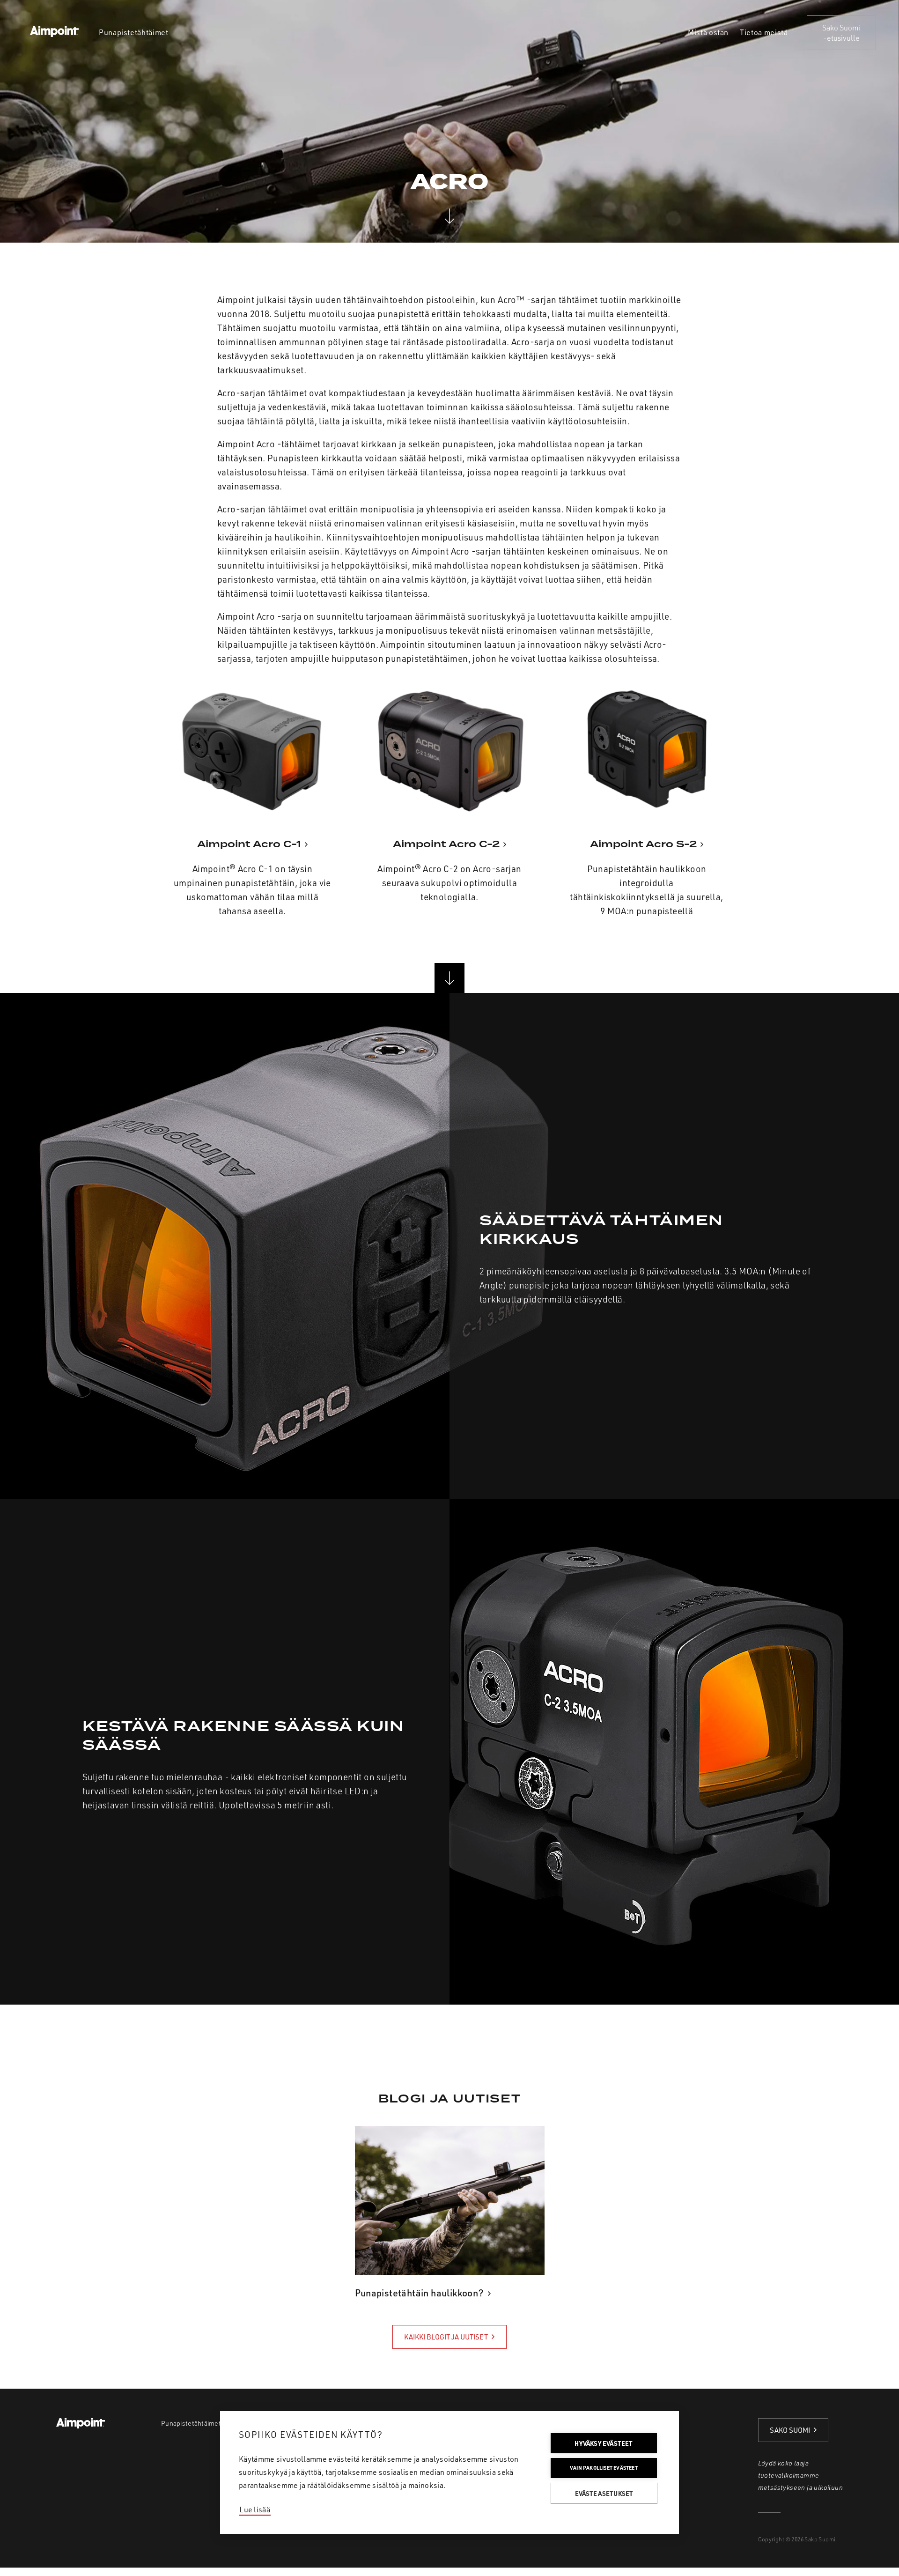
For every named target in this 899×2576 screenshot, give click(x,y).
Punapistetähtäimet (191, 2423)
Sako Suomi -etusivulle (841, 33)
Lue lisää (255, 2509)
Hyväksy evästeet (604, 2443)
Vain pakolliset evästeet (604, 2468)
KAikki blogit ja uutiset (446, 2337)
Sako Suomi (790, 2430)
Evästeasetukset (604, 2493)
